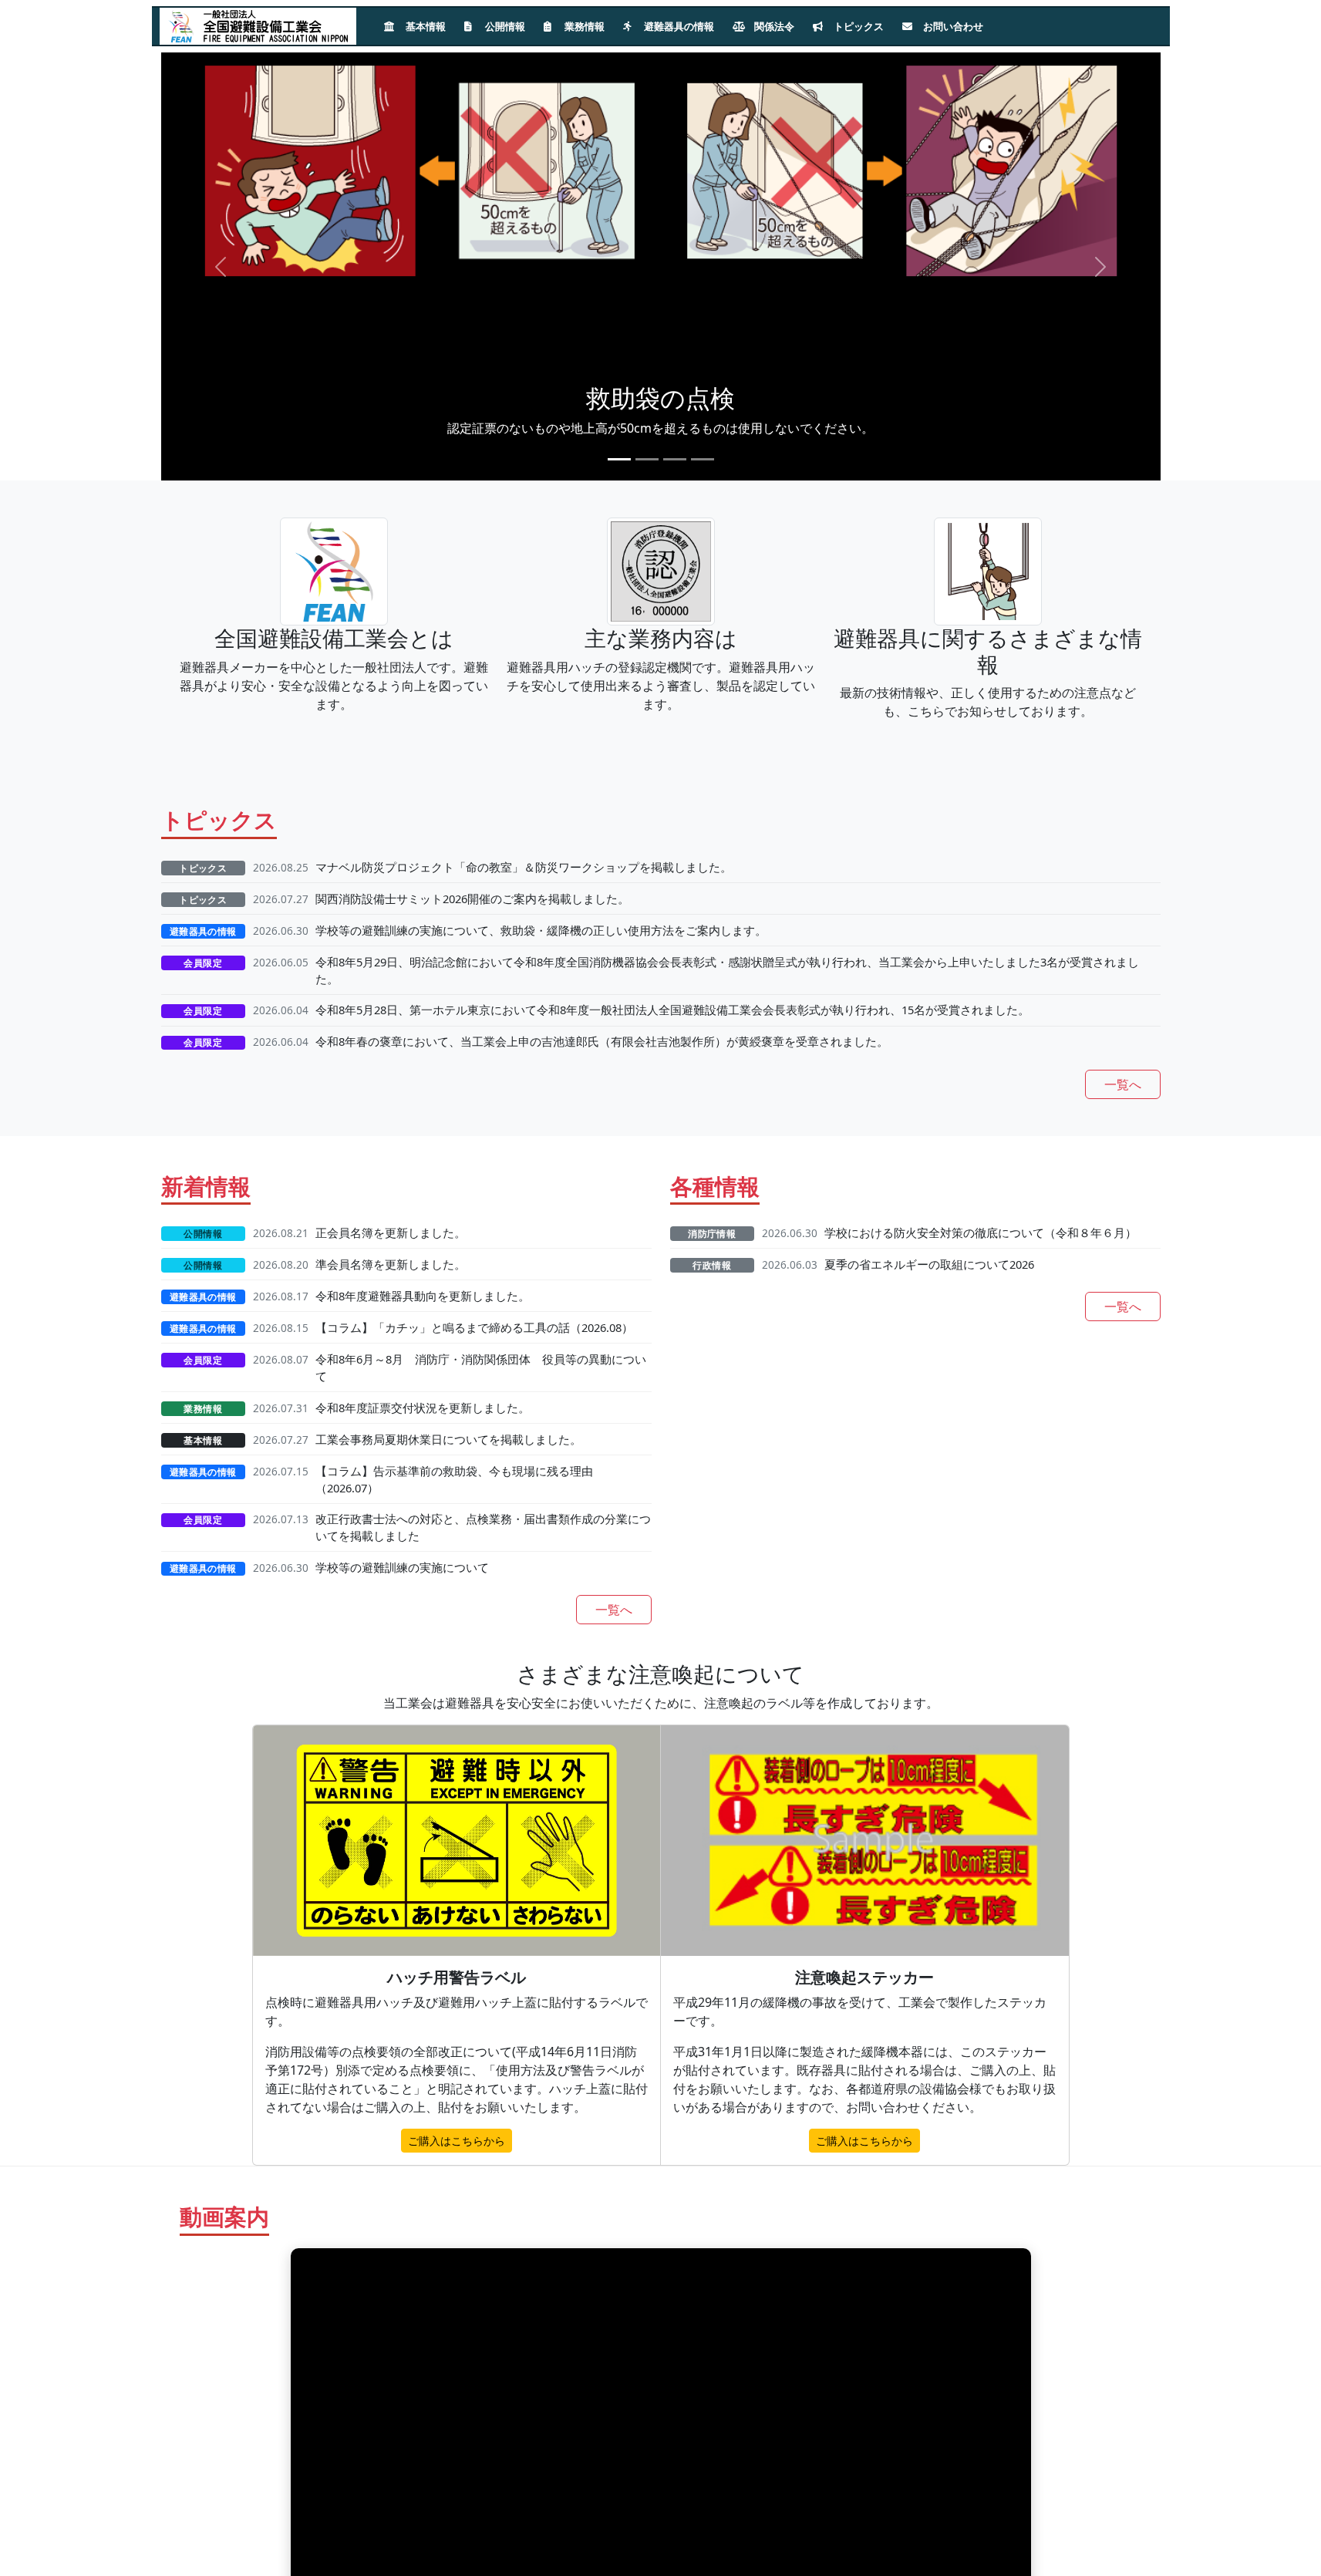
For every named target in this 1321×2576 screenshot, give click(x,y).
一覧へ (1123, 1084)
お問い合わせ (952, 26)
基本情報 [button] (425, 26)
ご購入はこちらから (457, 2141)
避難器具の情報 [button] (678, 26)
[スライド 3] (675, 459)
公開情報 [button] (504, 26)
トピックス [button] (858, 26)
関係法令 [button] (773, 26)
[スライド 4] (703, 459)
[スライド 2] (647, 459)
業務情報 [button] (583, 26)
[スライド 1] (619, 459)
